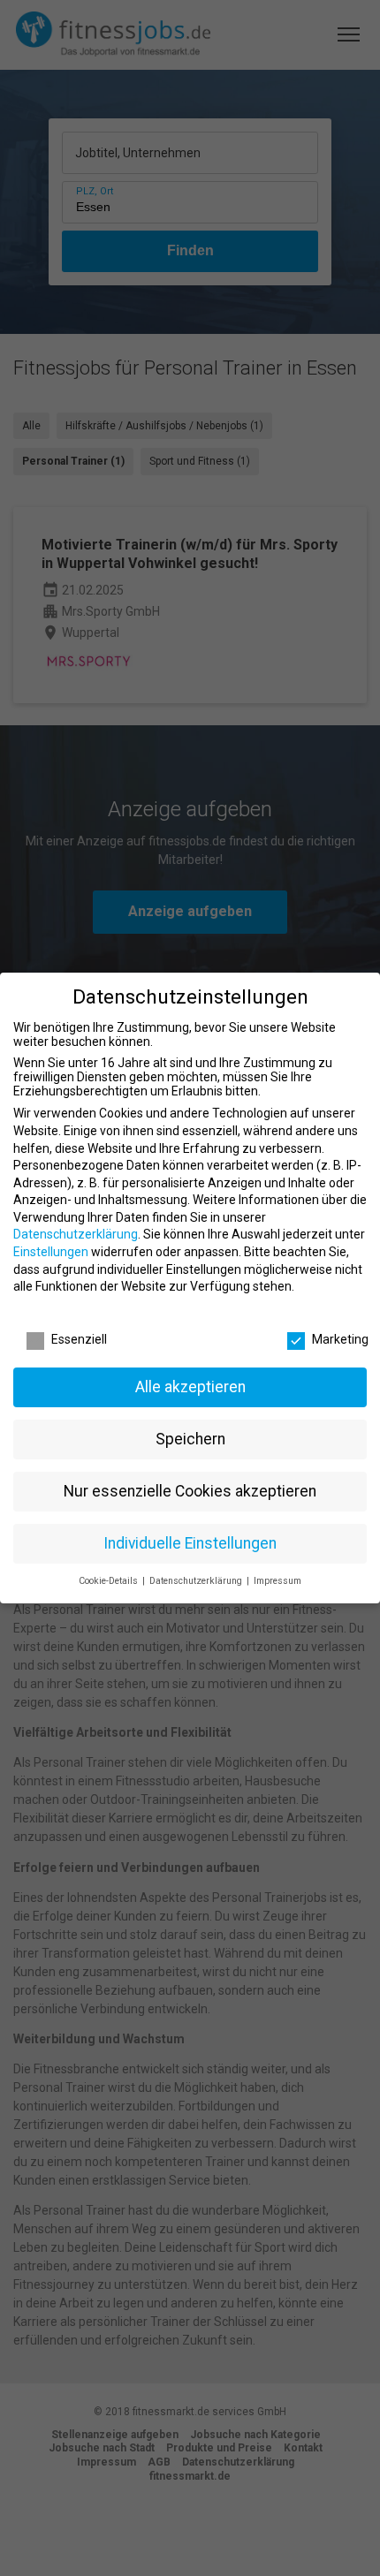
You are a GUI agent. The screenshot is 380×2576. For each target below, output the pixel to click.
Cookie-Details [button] (110, 1581)
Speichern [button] (190, 1439)
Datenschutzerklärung (76, 1234)
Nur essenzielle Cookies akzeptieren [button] (190, 1491)
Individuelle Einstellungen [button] (190, 1543)
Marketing (340, 1339)
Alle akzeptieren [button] (190, 1387)
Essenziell (79, 1339)
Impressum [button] (277, 1581)
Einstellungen (51, 1252)
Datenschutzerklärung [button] (197, 1581)
